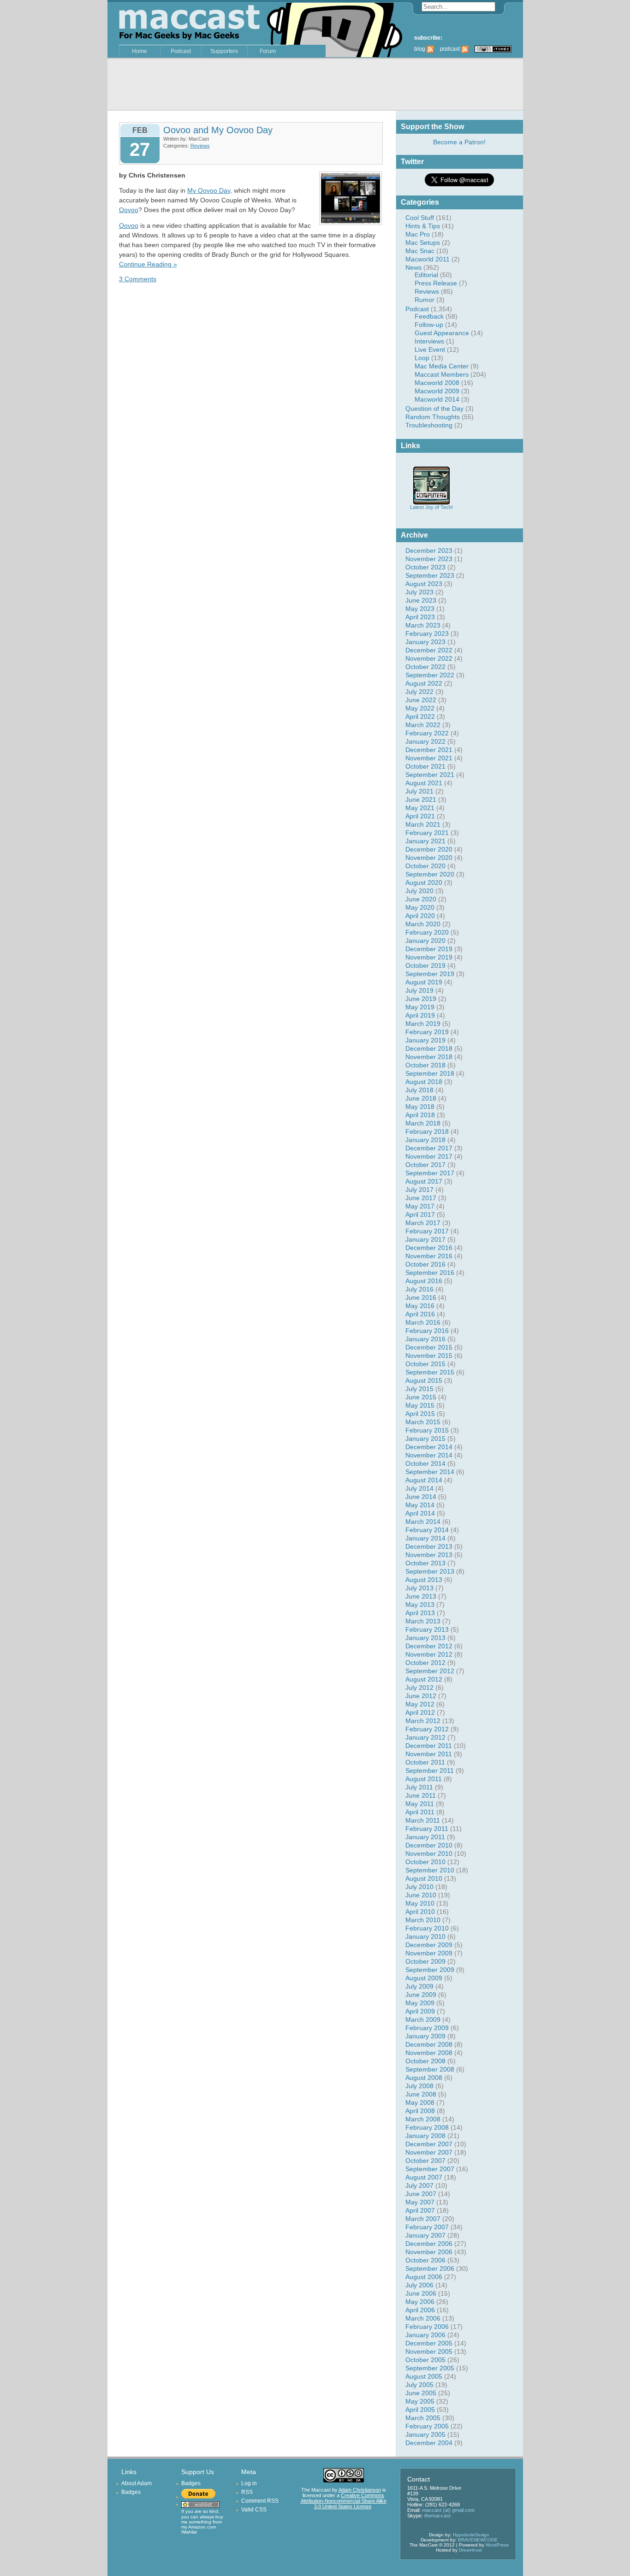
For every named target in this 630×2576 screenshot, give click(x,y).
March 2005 (423, 2418)
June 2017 (421, 1198)
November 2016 (429, 1256)
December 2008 (429, 2044)
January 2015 (425, 1439)
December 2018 (429, 1048)
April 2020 (420, 916)
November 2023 (429, 559)
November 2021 (429, 758)
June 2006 (421, 2293)
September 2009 (430, 1970)
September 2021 (430, 775)
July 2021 (419, 791)
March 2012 (423, 1721)
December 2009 (429, 1945)
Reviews (427, 291)
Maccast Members (442, 374)
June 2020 (421, 899)
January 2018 (425, 1140)
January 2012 (425, 1737)
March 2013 (423, 1621)
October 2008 (425, 2061)
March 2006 (423, 2318)
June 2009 (421, 1995)
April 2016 (420, 1314)
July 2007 (419, 2185)
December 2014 (429, 1447)
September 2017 (430, 1173)
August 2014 (424, 1480)
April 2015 (420, 1414)
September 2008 (430, 2069)
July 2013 (419, 1588)
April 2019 (420, 1015)
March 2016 (423, 1322)
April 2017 (420, 1214)
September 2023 (430, 575)
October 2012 (425, 1663)
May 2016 (420, 1306)
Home (140, 51)
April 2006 (420, 2310)
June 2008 (421, 2094)
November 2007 (429, 2152)
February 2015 (427, 1430)
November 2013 (429, 1555)
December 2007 (429, 2144)
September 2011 (430, 1771)
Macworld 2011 (428, 259)
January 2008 (425, 2136)
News (413, 267)
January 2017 (425, 1239)
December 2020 (429, 849)
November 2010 (429, 1854)
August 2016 (424, 1281)
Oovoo (129, 210)
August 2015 (424, 1380)
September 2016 (430, 1273)
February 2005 (427, 2426)
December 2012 (429, 1646)
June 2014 (421, 1497)
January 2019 (425, 1040)
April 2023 (420, 617)
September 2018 (430, 1073)
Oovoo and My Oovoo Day (218, 130)
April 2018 (420, 1115)
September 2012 (430, 1671)
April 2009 (420, 2011)
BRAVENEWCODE (478, 2540)
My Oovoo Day (209, 190)
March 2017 (423, 1223)
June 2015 (421, 1397)
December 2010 (429, 1845)
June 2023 (421, 600)
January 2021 (425, 841)
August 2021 (424, 783)
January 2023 (425, 642)
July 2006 (419, 2285)
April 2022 (420, 717)
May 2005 (420, 2401)
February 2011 (427, 1829)
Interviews (429, 341)
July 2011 (419, 1787)
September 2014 (430, 1472)
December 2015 (429, 1347)
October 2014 (425, 1463)
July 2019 (419, 990)
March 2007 (423, 2219)
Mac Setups (423, 243)
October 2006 (425, 2260)
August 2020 (424, 882)
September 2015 (430, 1372)
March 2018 (423, 1123)
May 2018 (420, 1107)
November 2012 (429, 1654)
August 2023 (424, 584)
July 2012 (419, 1688)
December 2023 (429, 551)
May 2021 (420, 808)
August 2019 (424, 982)
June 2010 (421, 1895)
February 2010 (427, 1928)
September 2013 (430, 1571)
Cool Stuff (420, 218)
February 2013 (427, 1629)
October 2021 (425, 766)
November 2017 (429, 1156)
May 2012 (420, 1704)
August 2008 (424, 2078)
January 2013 (425, 1638)
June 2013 (421, 1596)
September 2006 (430, 2268)
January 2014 (425, 1538)
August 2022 (424, 683)
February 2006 (427, 2327)
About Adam (137, 2483)
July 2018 (419, 1090)
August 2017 (424, 1181)
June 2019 (421, 999)
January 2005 (425, 2434)
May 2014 (420, 1505)
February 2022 (427, 733)
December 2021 (429, 750)
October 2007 (425, 2161)
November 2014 (429, 1455)
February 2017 (427, 1231)
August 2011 (424, 1779)
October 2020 (425, 866)
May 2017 (420, 1206)
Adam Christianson (360, 2490)
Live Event (430, 349)
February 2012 (427, 1729)
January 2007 (425, 2235)
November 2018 (429, 1057)
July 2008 (419, 2086)
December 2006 (429, 2244)
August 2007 (424, 2177)
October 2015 (425, 1364)
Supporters (224, 51)
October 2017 (425, 1165)
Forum (268, 51)
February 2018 (427, 1131)
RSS (247, 2492)
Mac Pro (418, 234)
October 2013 (425, 1563)
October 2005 (425, 2360)
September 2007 (430, 2169)
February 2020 (427, 932)
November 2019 (429, 957)
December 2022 (429, 650)
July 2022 (419, 692)
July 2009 (419, 1986)
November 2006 (429, 2252)
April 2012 (420, 1712)
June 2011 (421, 1795)
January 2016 (425, 1339)
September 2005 (430, 2368)
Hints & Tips (423, 226)
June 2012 (421, 1696)
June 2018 (421, 1098)
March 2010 (423, 1920)
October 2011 (425, 1762)
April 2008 (420, 2111)
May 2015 (420, 1405)
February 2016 (427, 1331)
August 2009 (424, 1978)
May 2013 (420, 1605)
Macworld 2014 (437, 399)
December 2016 (429, 1248)
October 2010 (425, 1862)
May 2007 (420, 2202)
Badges (131, 2492)
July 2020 (419, 891)
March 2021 (423, 824)
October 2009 (425, 1961)
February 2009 (427, 2028)
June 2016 (421, 1297)
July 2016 (419, 1289)
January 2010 (425, 1936)
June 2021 (421, 799)
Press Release (436, 283)
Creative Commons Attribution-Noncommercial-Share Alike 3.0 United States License (344, 2501)
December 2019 (429, 949)
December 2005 (429, 2343)
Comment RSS (260, 2501)
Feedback (429, 316)
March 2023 (423, 625)
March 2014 (423, 1522)
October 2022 (425, 667)
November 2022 (429, 658)
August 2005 (424, 2376)
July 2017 (419, 1190)
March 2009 (423, 2019)
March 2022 (423, 725)
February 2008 (427, 2127)
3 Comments (138, 279)
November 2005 (429, 2351)
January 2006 (425, 2335)
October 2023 (425, 567)
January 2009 (425, 2036)
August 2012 (424, 1679)
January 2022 (425, 741)
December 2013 (429, 1546)
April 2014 (420, 1513)
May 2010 (420, 1903)
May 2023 (420, 609)
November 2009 (429, 1953)
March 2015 (423, 1422)
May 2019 (420, 1007)
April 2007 (420, 2210)
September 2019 (430, 974)
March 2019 (423, 1024)
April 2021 (420, 816)
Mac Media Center (442, 366)
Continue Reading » (148, 264)
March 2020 (423, 924)
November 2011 (429, 1754)
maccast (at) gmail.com (448, 2510)
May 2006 (420, 2302)
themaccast (437, 2516)
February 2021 (427, 833)
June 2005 (421, 2393)
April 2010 (420, 1912)
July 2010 (419, 1887)
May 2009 (420, 2003)
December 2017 (429, 1148)
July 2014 (419, 1488)
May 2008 (420, 2102)
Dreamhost (470, 2550)
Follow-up (429, 325)
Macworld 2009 (437, 391)
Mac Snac (420, 251)
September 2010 (430, 1870)
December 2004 (429, 2443)
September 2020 (430, 874)
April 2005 (420, 2410)
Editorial (426, 275)
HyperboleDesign (471, 2535)
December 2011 (429, 1746)
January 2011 (425, 1837)
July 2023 (419, 592)
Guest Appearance (442, 333)
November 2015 (429, 1356)
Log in (249, 2483)
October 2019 (425, 965)
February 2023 (427, 634)
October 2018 (425, 1065)
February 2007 (427, 2227)
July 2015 (419, 1389)
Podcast (181, 51)
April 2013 (420, 1613)
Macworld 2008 (437, 383)
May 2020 (420, 907)
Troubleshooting (429, 425)
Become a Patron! (459, 142)
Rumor (425, 300)
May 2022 (420, 708)
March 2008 (423, 2119)
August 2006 (424, 2277)
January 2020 (425, 941)
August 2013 (424, 1580)
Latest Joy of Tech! (431, 507)
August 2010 (424, 1878)
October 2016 (425, 1264)
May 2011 (420, 1804)
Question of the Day (434, 409)
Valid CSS (254, 2510)
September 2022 (430, 675)
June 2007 (421, 2194)
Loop (422, 358)
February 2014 (427, 1530)
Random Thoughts (433, 417)
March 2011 (423, 1820)
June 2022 (421, 700)
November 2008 (429, 2053)
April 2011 (420, 1812)
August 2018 (424, 1082)
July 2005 (419, 2385)
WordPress (497, 2545)
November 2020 (429, 858)
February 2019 (427, 1032)
